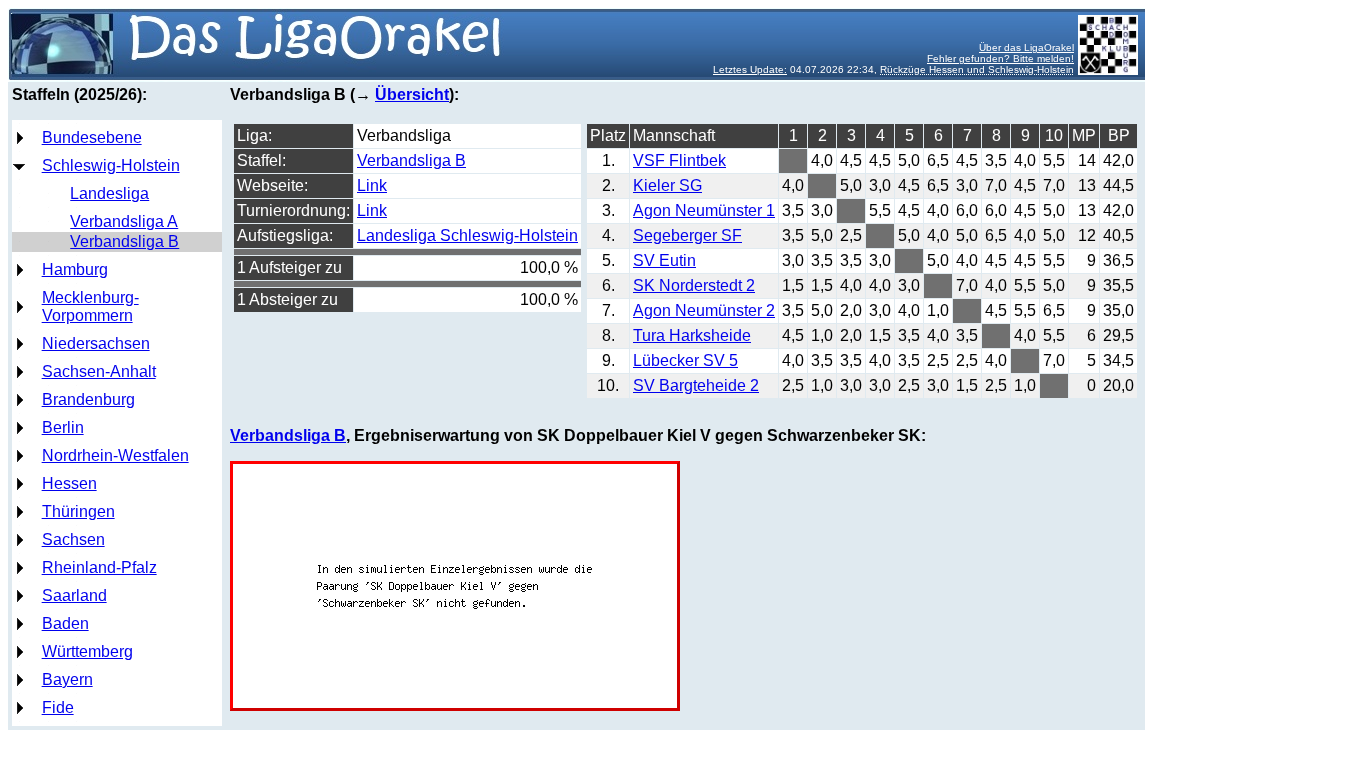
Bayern (67, 679)
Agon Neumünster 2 (704, 310)
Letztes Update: (750, 69)
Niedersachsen (96, 343)
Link (372, 185)
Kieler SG (667, 185)
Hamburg (75, 269)
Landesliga (109, 193)
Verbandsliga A (124, 221)
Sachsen (73, 539)
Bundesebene (92, 137)
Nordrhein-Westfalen (115, 455)
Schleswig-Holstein (111, 165)
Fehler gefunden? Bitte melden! (1000, 58)
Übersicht (412, 94)
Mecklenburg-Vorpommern (90, 306)
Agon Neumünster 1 (704, 210)
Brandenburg (88, 399)
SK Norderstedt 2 (694, 285)
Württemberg (87, 651)
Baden (65, 623)
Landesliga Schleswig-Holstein (467, 235)
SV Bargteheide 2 (696, 385)
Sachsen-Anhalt (99, 371)
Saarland (74, 595)
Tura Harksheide (692, 335)
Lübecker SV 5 (685, 360)
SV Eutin (664, 260)
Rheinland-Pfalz (99, 567)
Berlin (63, 427)
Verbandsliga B (124, 241)
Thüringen (78, 511)
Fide (58, 707)
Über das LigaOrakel (1026, 47)
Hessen (69, 483)
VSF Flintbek (679, 160)
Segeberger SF (687, 235)
